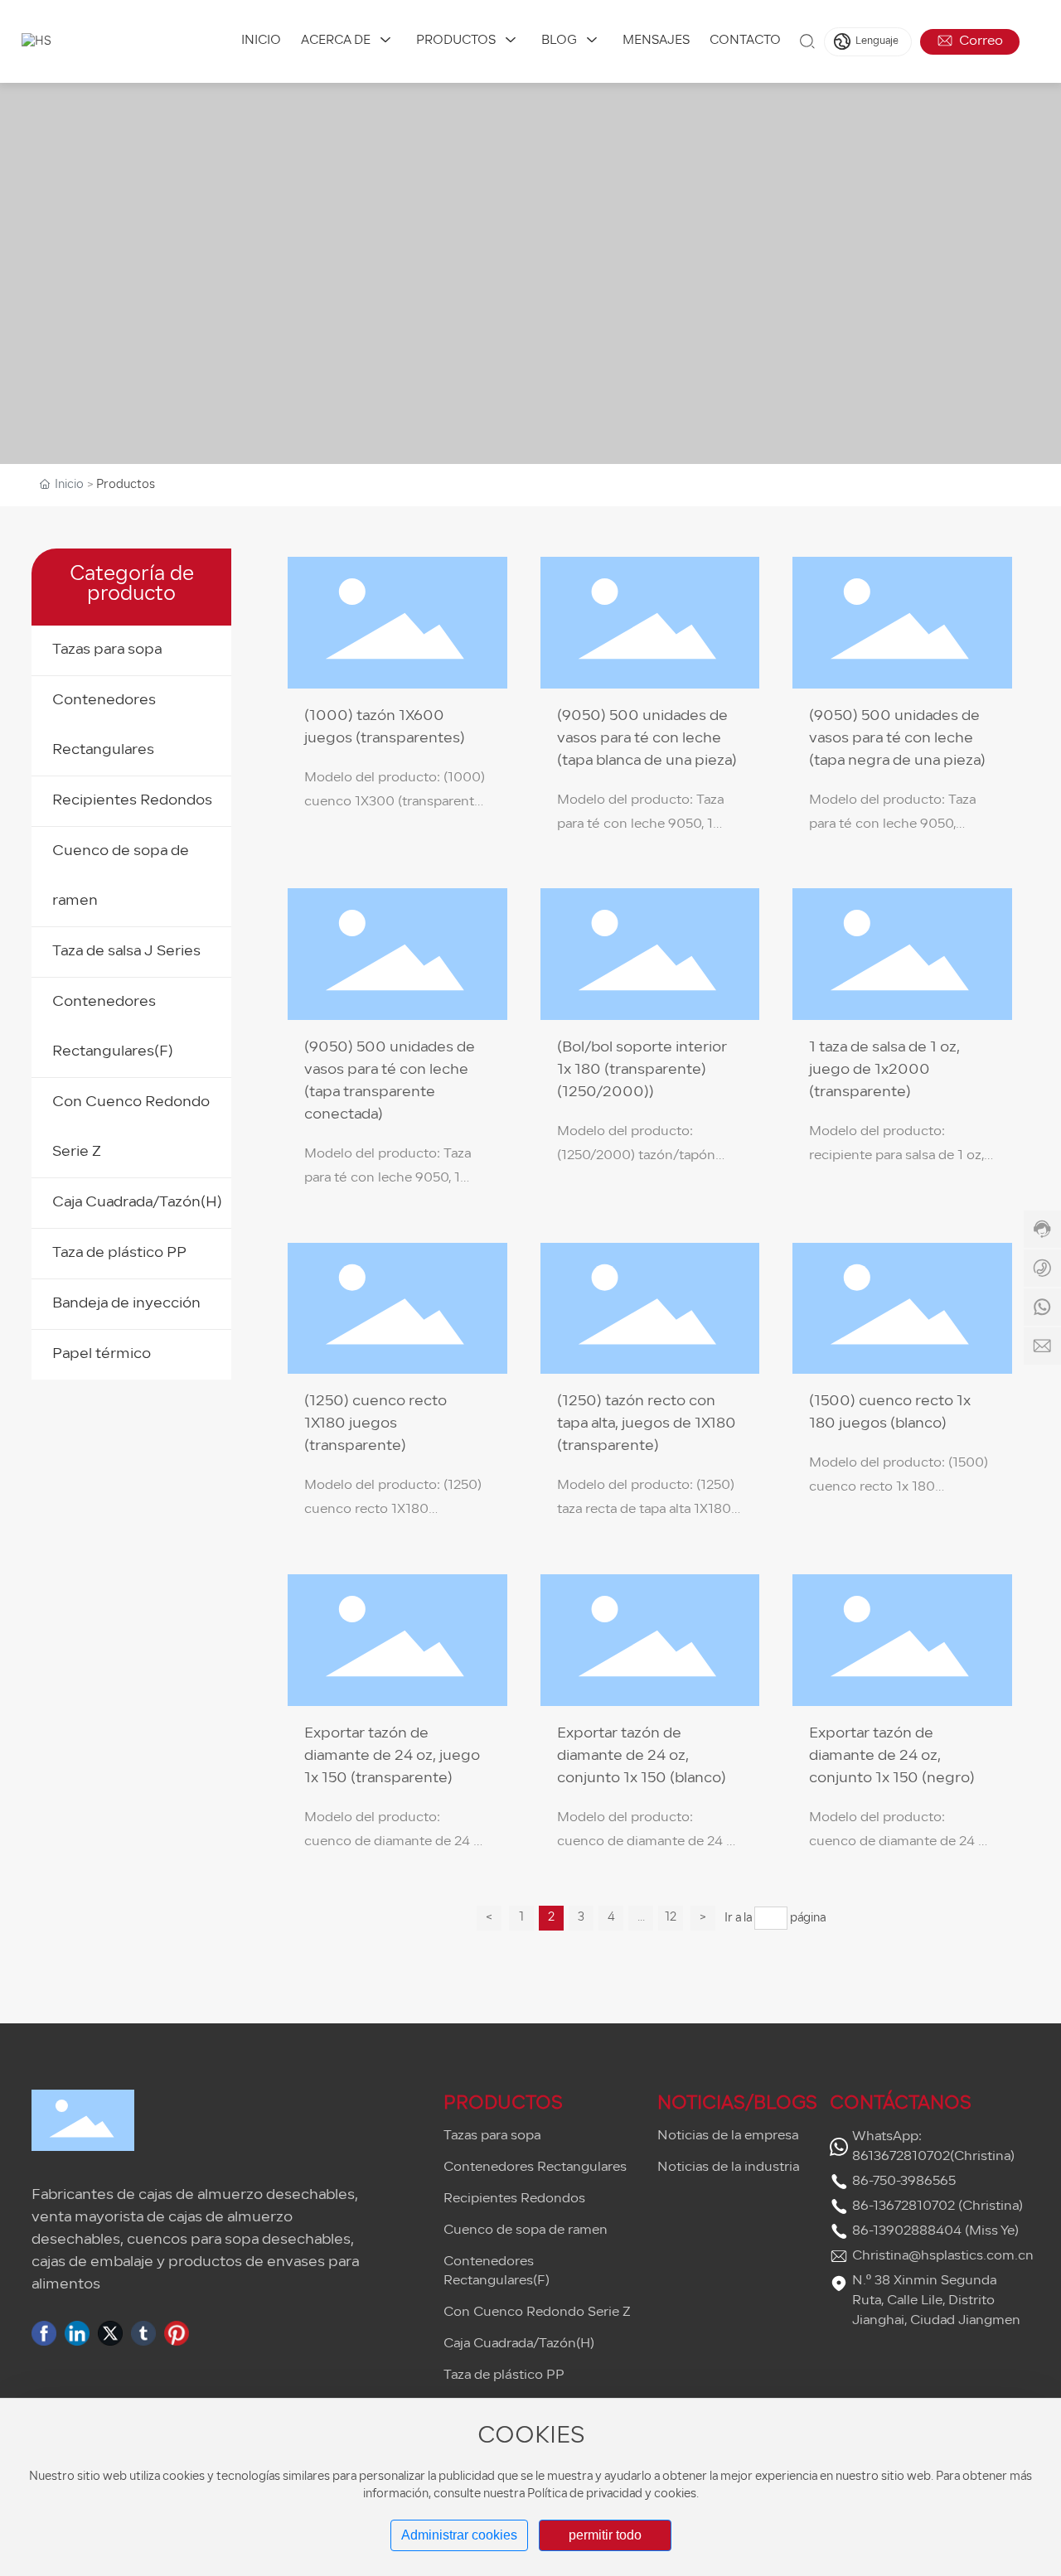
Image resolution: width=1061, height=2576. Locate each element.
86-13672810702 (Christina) (937, 2206)
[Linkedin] (77, 2333)
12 (671, 1918)
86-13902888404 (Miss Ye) (935, 2231)
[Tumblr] (143, 2333)
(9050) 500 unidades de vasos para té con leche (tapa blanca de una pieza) (647, 739)
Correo (979, 41)
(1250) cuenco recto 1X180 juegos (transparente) (375, 1424)
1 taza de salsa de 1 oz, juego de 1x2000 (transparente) (884, 1070)
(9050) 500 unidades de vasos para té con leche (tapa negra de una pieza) (897, 739)
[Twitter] (110, 2333)
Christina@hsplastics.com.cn (943, 2256)
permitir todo (605, 2535)
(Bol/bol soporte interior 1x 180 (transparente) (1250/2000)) (642, 1070)
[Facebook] (44, 2333)
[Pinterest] (177, 2333)
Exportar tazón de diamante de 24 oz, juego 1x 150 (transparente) (392, 1756)
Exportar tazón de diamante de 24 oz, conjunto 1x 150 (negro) (892, 1756)
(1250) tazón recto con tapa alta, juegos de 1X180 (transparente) (647, 1424)
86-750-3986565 (904, 2182)
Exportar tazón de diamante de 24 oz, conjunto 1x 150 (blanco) (642, 1756)
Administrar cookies (459, 2535)
